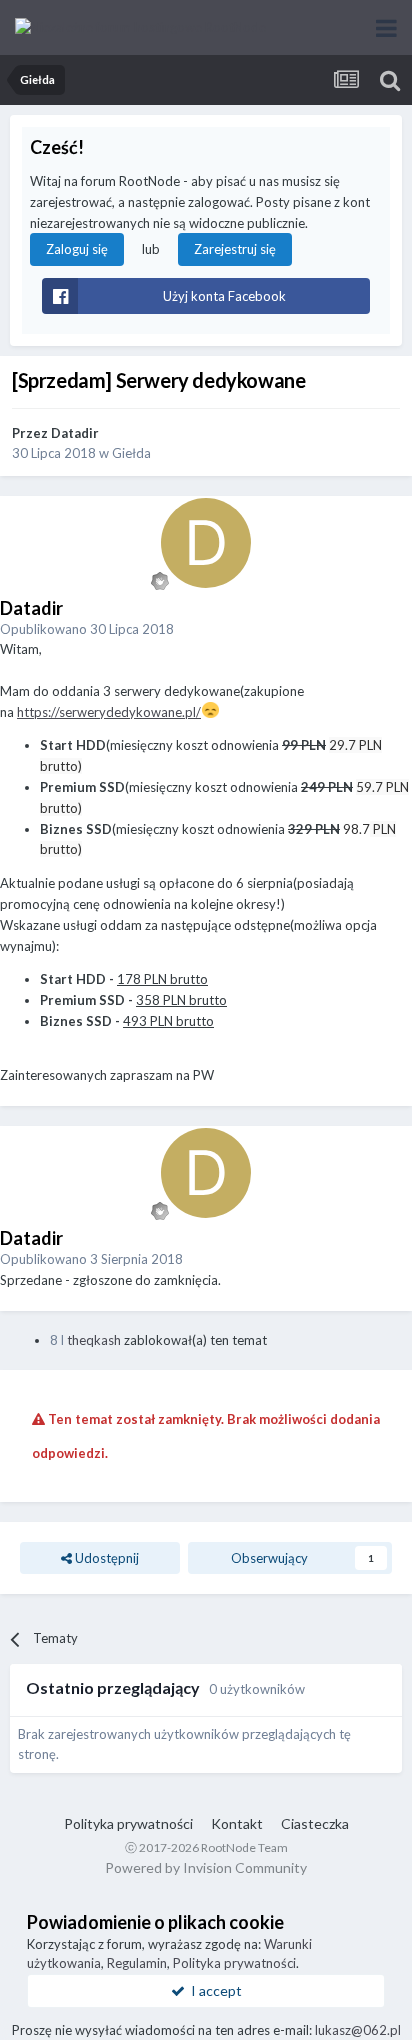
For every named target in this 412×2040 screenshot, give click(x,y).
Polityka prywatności (128, 1823)
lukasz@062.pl (358, 2030)
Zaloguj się (77, 249)
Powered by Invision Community (206, 1867)
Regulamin (137, 1963)
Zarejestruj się (235, 249)
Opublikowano (87, 629)
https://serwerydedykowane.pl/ (109, 712)
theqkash (94, 1340)
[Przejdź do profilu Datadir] (206, 543)
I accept (213, 1990)
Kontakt (237, 1823)
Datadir (75, 433)
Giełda (131, 453)
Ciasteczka (315, 1823)
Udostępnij (105, 1558)
